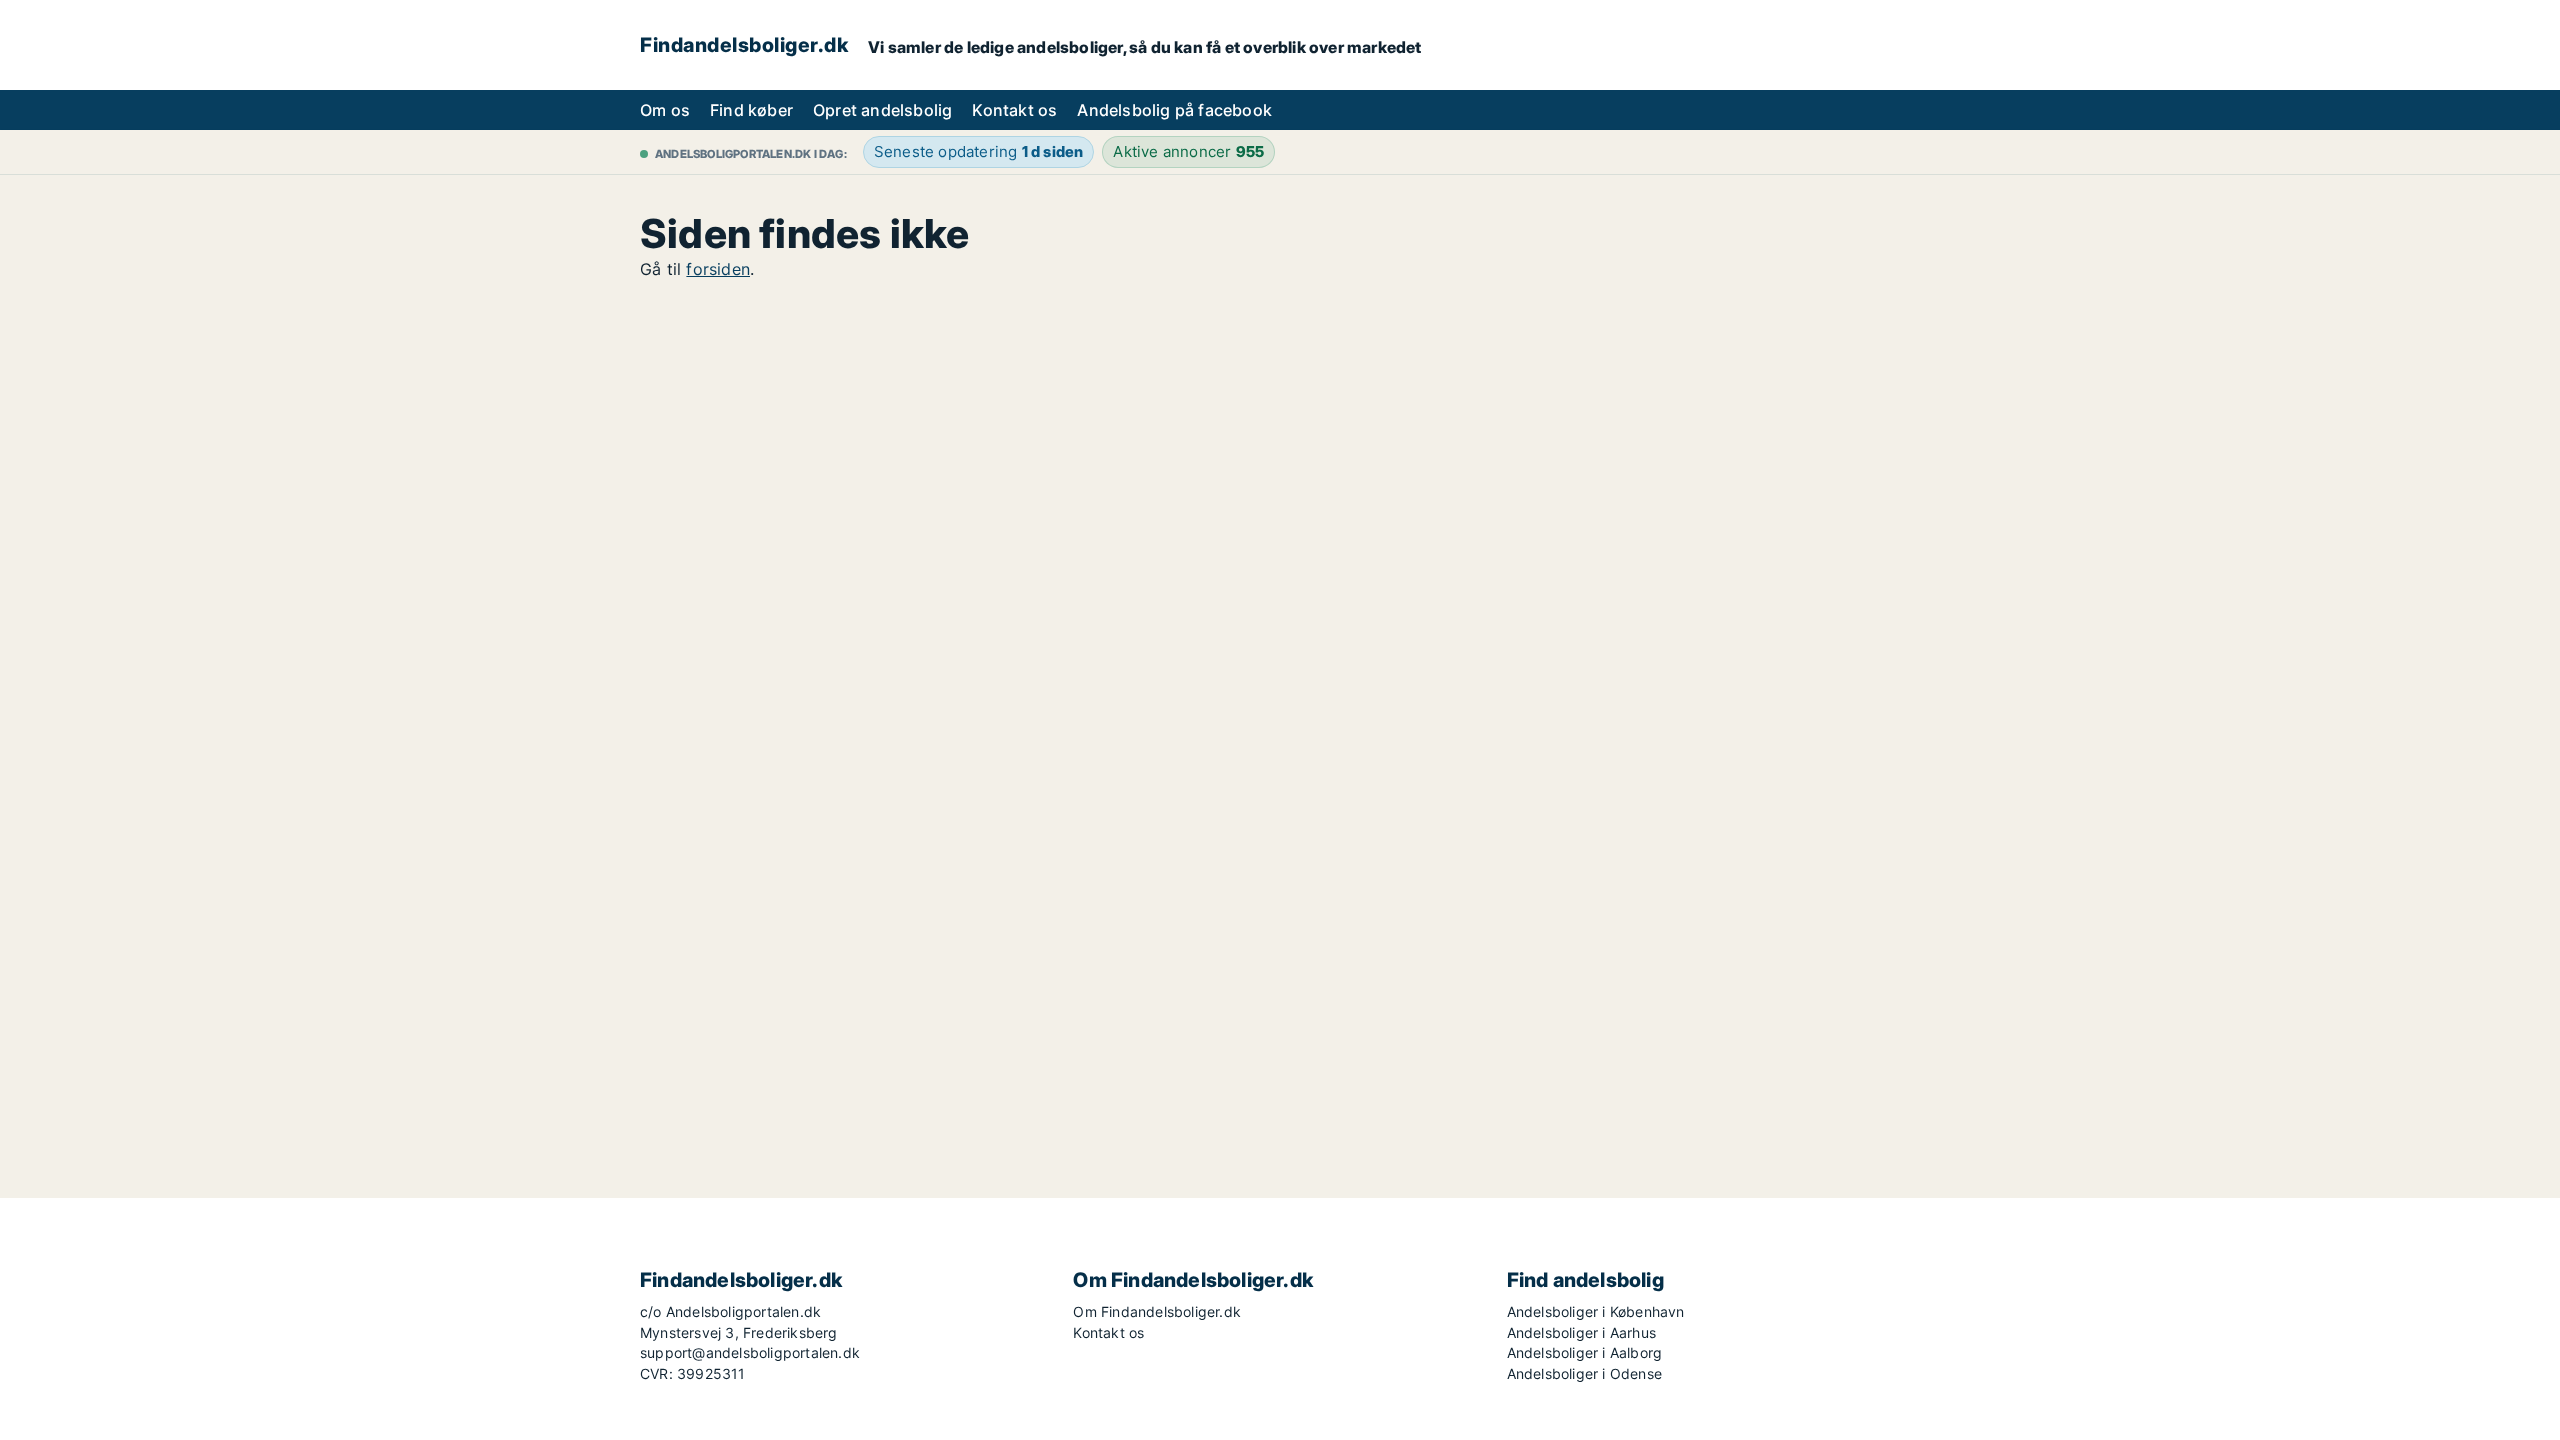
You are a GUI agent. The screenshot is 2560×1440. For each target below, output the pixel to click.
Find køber (751, 110)
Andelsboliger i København (1596, 1311)
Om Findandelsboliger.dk (1157, 1311)
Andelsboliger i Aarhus (1581, 1332)
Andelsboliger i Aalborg (1585, 1352)
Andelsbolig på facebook (1174, 110)
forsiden (718, 269)
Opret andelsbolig (882, 110)
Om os (665, 110)
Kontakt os (1014, 110)
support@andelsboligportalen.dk (750, 1352)
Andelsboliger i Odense (1584, 1373)
